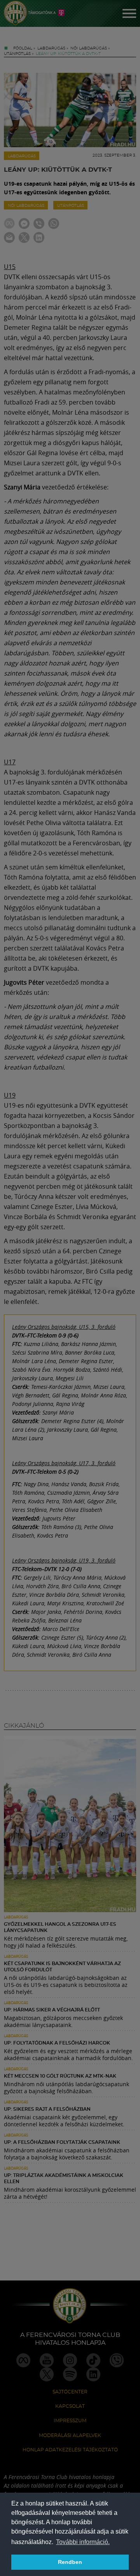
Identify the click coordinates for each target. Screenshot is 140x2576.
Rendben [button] (70, 2562)
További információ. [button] (83, 2542)
